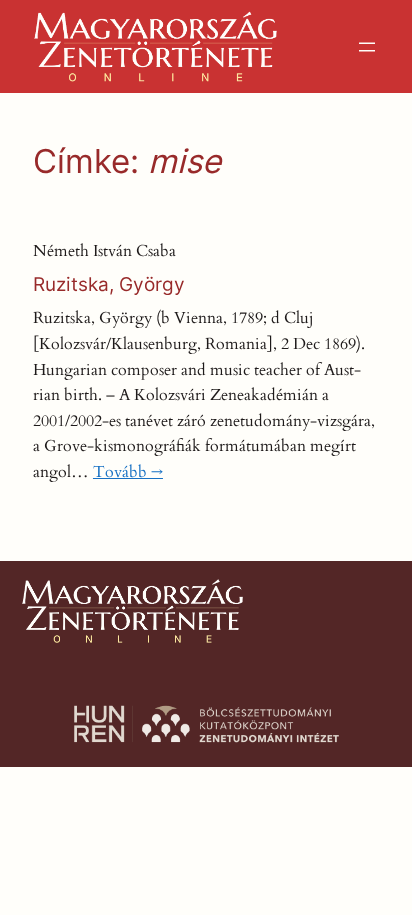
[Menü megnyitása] (367, 47)
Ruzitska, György (109, 284)
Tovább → (128, 472)
